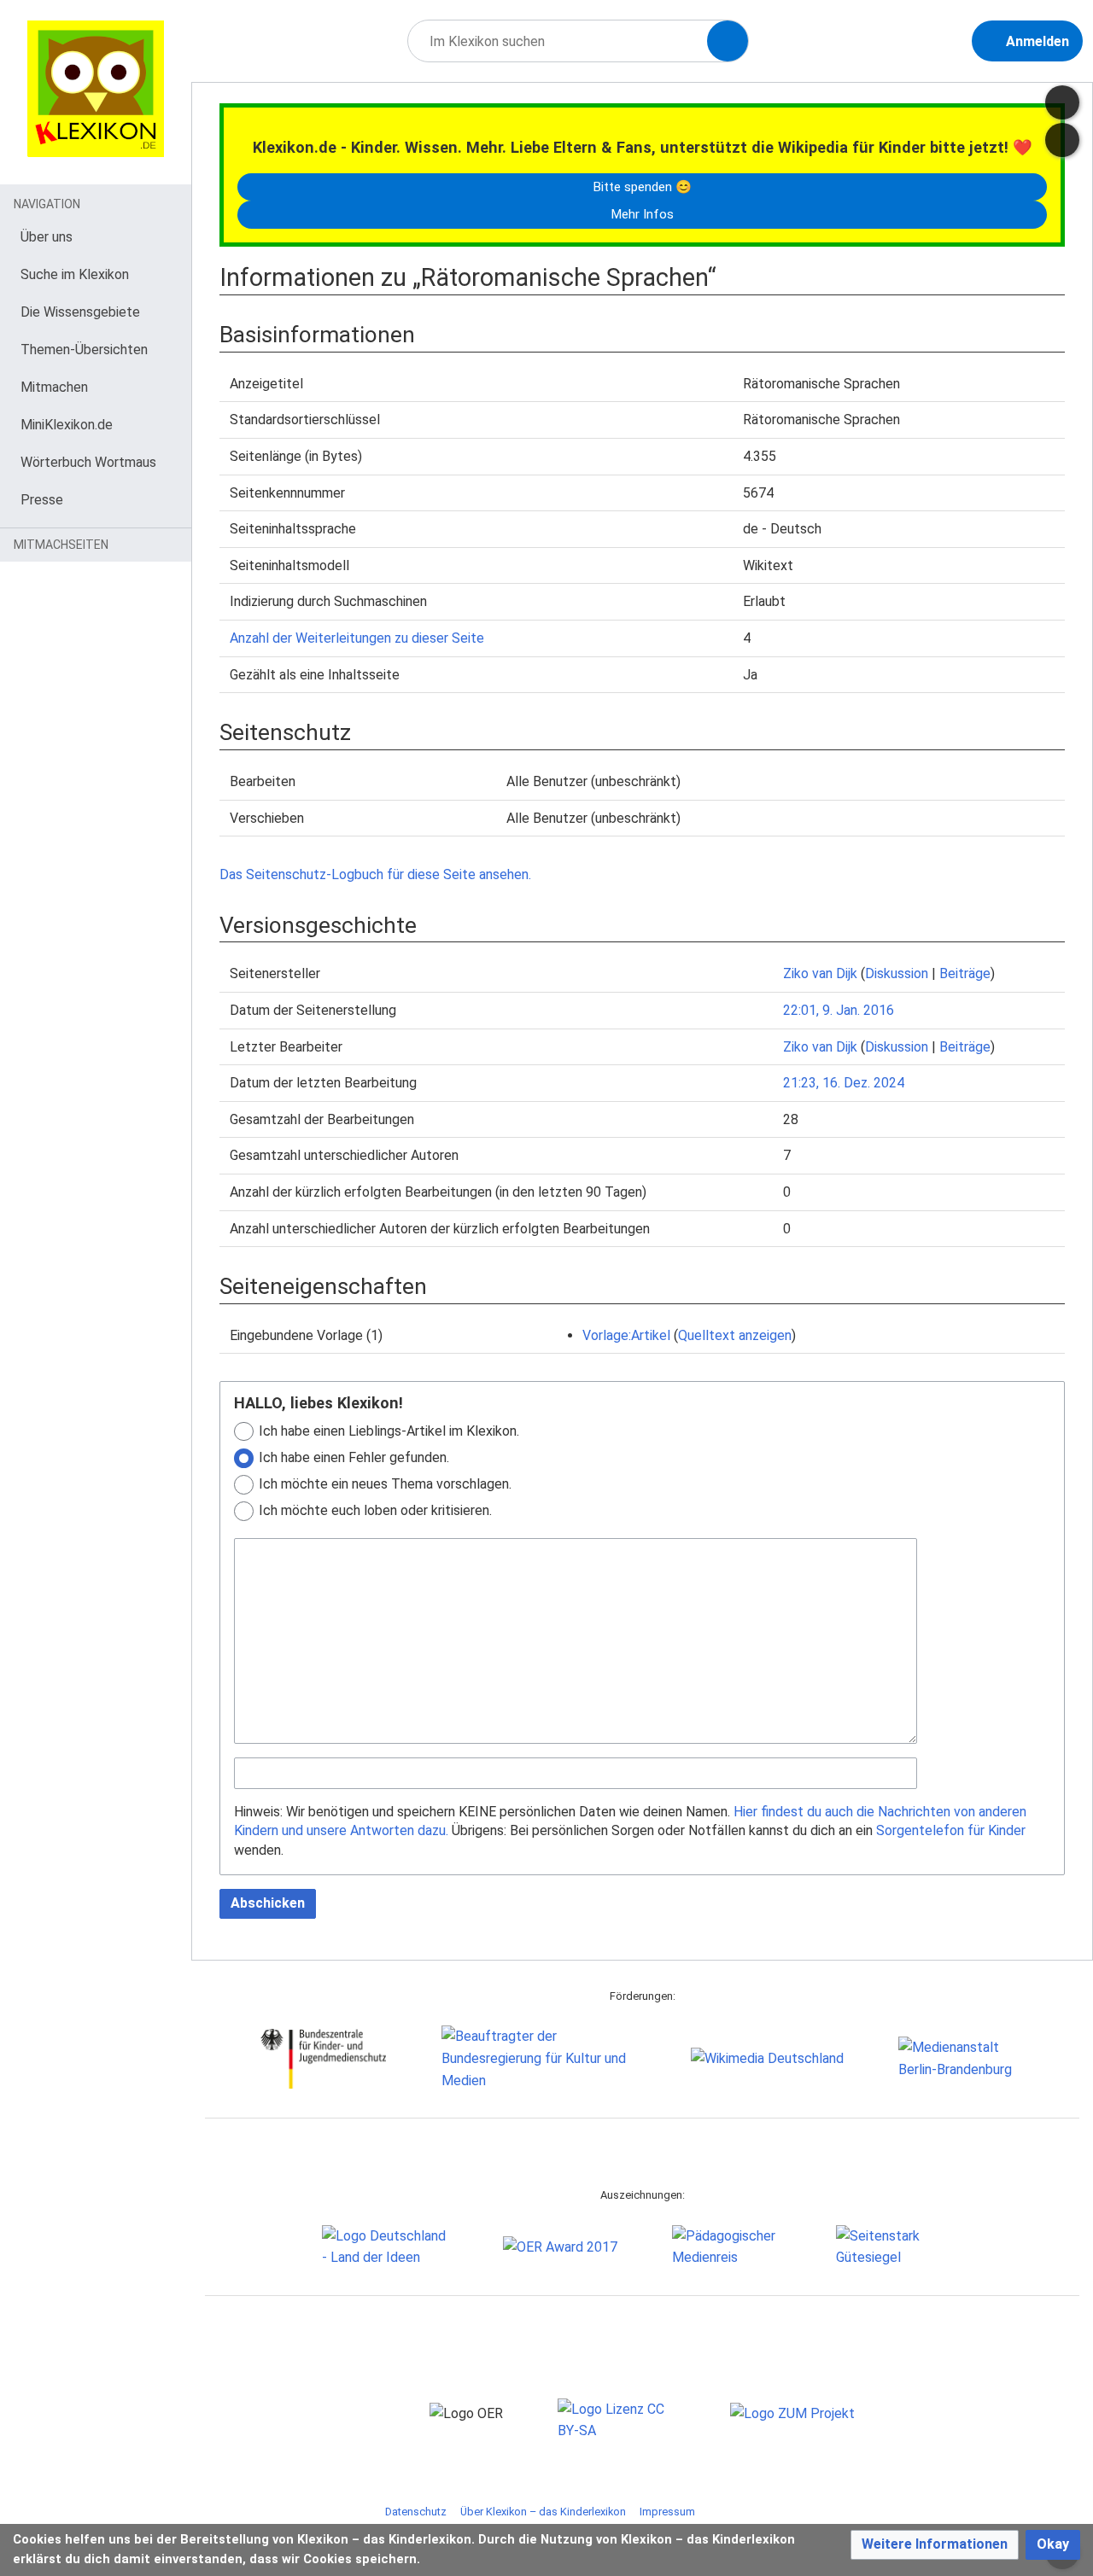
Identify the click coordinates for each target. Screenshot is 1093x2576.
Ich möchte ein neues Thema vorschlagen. (385, 1484)
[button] (935, 2545)
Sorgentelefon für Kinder (951, 1830)
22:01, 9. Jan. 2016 (839, 1010)
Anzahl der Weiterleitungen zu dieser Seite (357, 638)
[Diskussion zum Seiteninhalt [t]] (1062, 102)
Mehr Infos (642, 214)
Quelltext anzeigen (735, 1335)
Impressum (667, 2512)
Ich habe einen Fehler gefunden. (354, 1457)
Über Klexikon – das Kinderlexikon (543, 2512)
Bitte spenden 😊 (642, 187)
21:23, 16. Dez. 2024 (844, 1083)
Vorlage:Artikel (626, 1335)
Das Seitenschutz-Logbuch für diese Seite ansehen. (375, 874)
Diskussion (897, 973)
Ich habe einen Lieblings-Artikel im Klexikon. (389, 1431)
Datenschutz (416, 2512)
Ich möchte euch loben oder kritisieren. (375, 1510)
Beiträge (965, 973)
